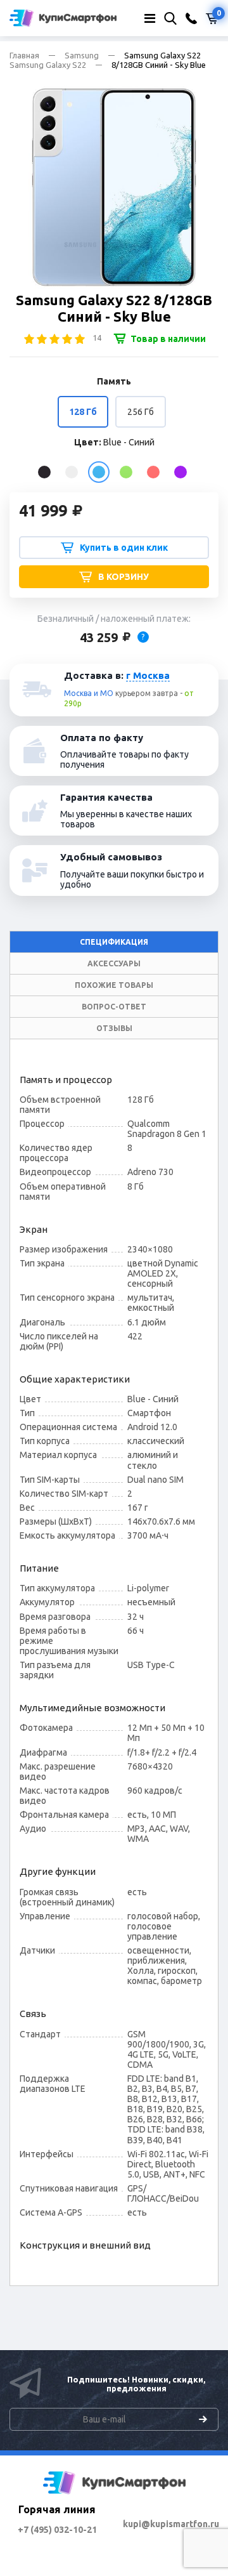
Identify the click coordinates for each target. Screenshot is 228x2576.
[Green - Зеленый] (126, 472)
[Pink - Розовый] (153, 472)
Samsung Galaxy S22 (48, 65)
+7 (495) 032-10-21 (57, 2530)
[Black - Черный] (44, 472)
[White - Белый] (72, 472)
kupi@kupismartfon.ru (171, 2524)
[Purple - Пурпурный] (180, 472)
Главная (24, 55)
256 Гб (141, 412)
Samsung (82, 55)
